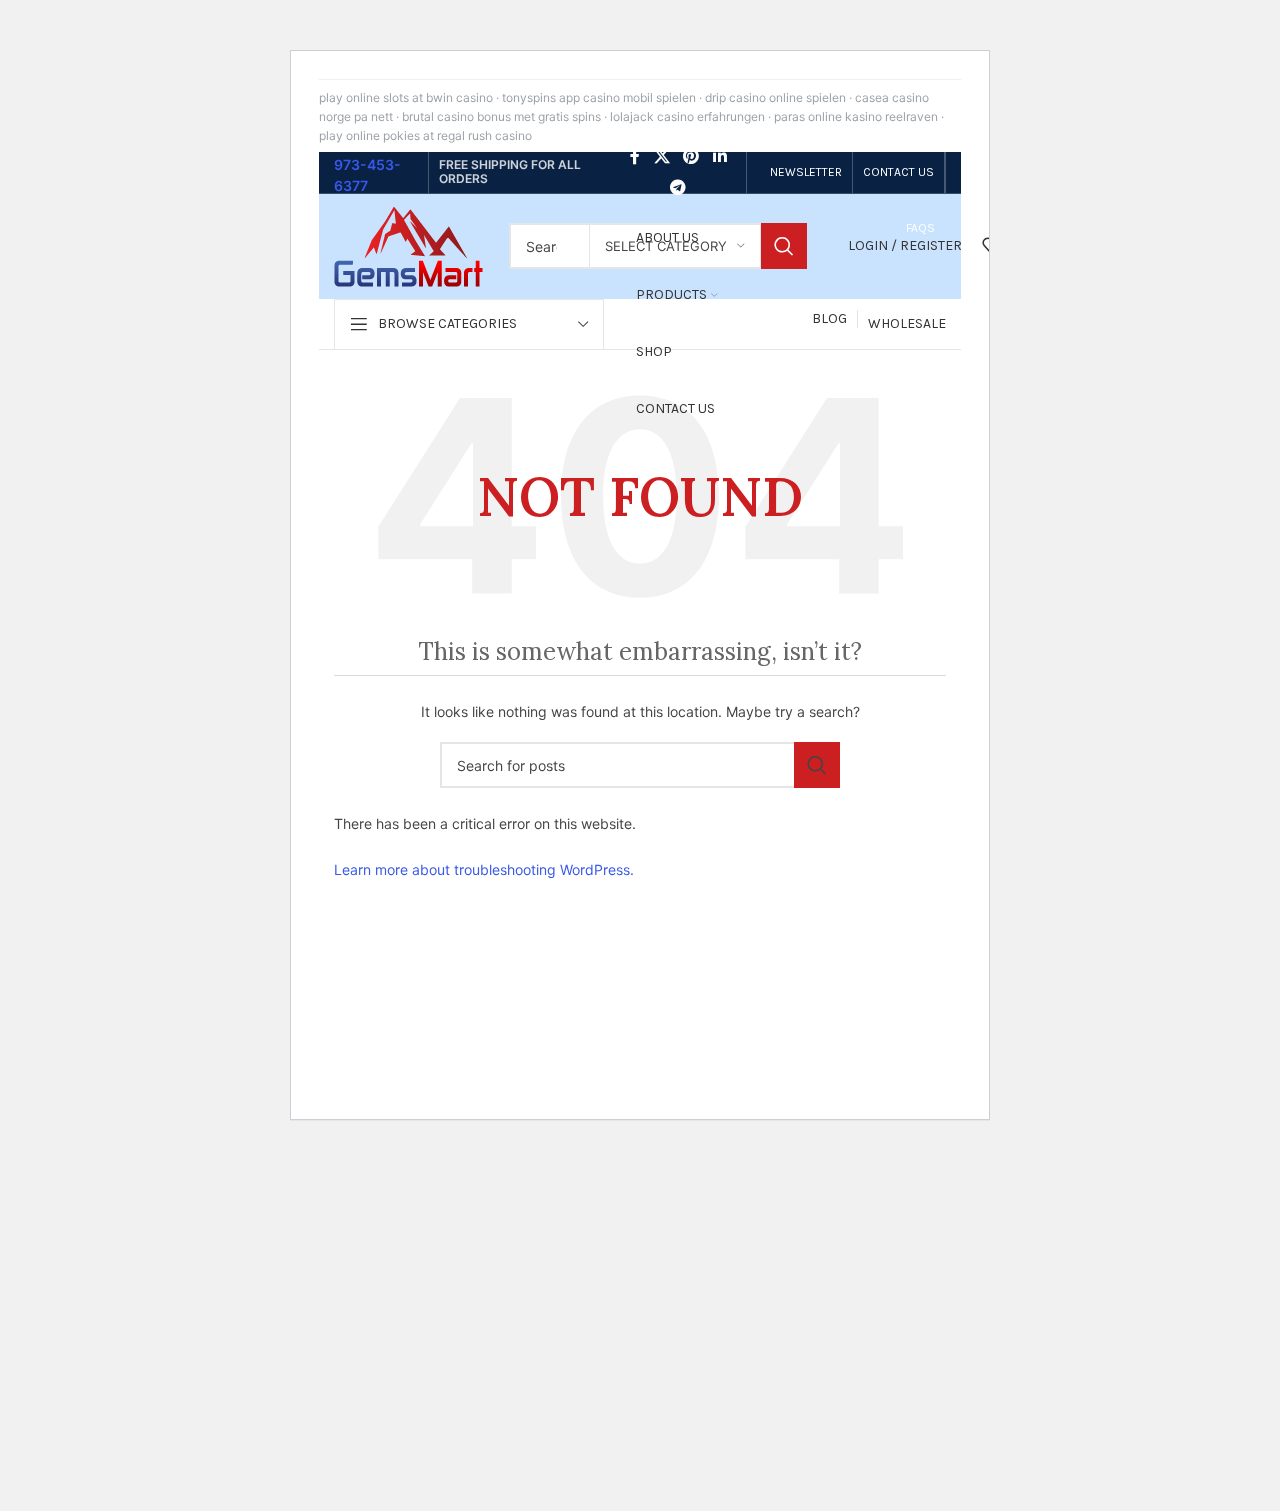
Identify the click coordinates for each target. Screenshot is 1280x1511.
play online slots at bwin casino (406, 97)
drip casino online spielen (775, 97)
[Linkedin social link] (719, 157)
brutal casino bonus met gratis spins (501, 116)
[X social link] (661, 157)
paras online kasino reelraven (856, 116)
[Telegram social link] (678, 187)
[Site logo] (408, 244)
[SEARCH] (784, 246)
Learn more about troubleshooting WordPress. (484, 869)
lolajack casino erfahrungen (687, 116)
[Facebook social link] (635, 157)
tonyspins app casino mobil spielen (599, 97)
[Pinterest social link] (691, 157)
